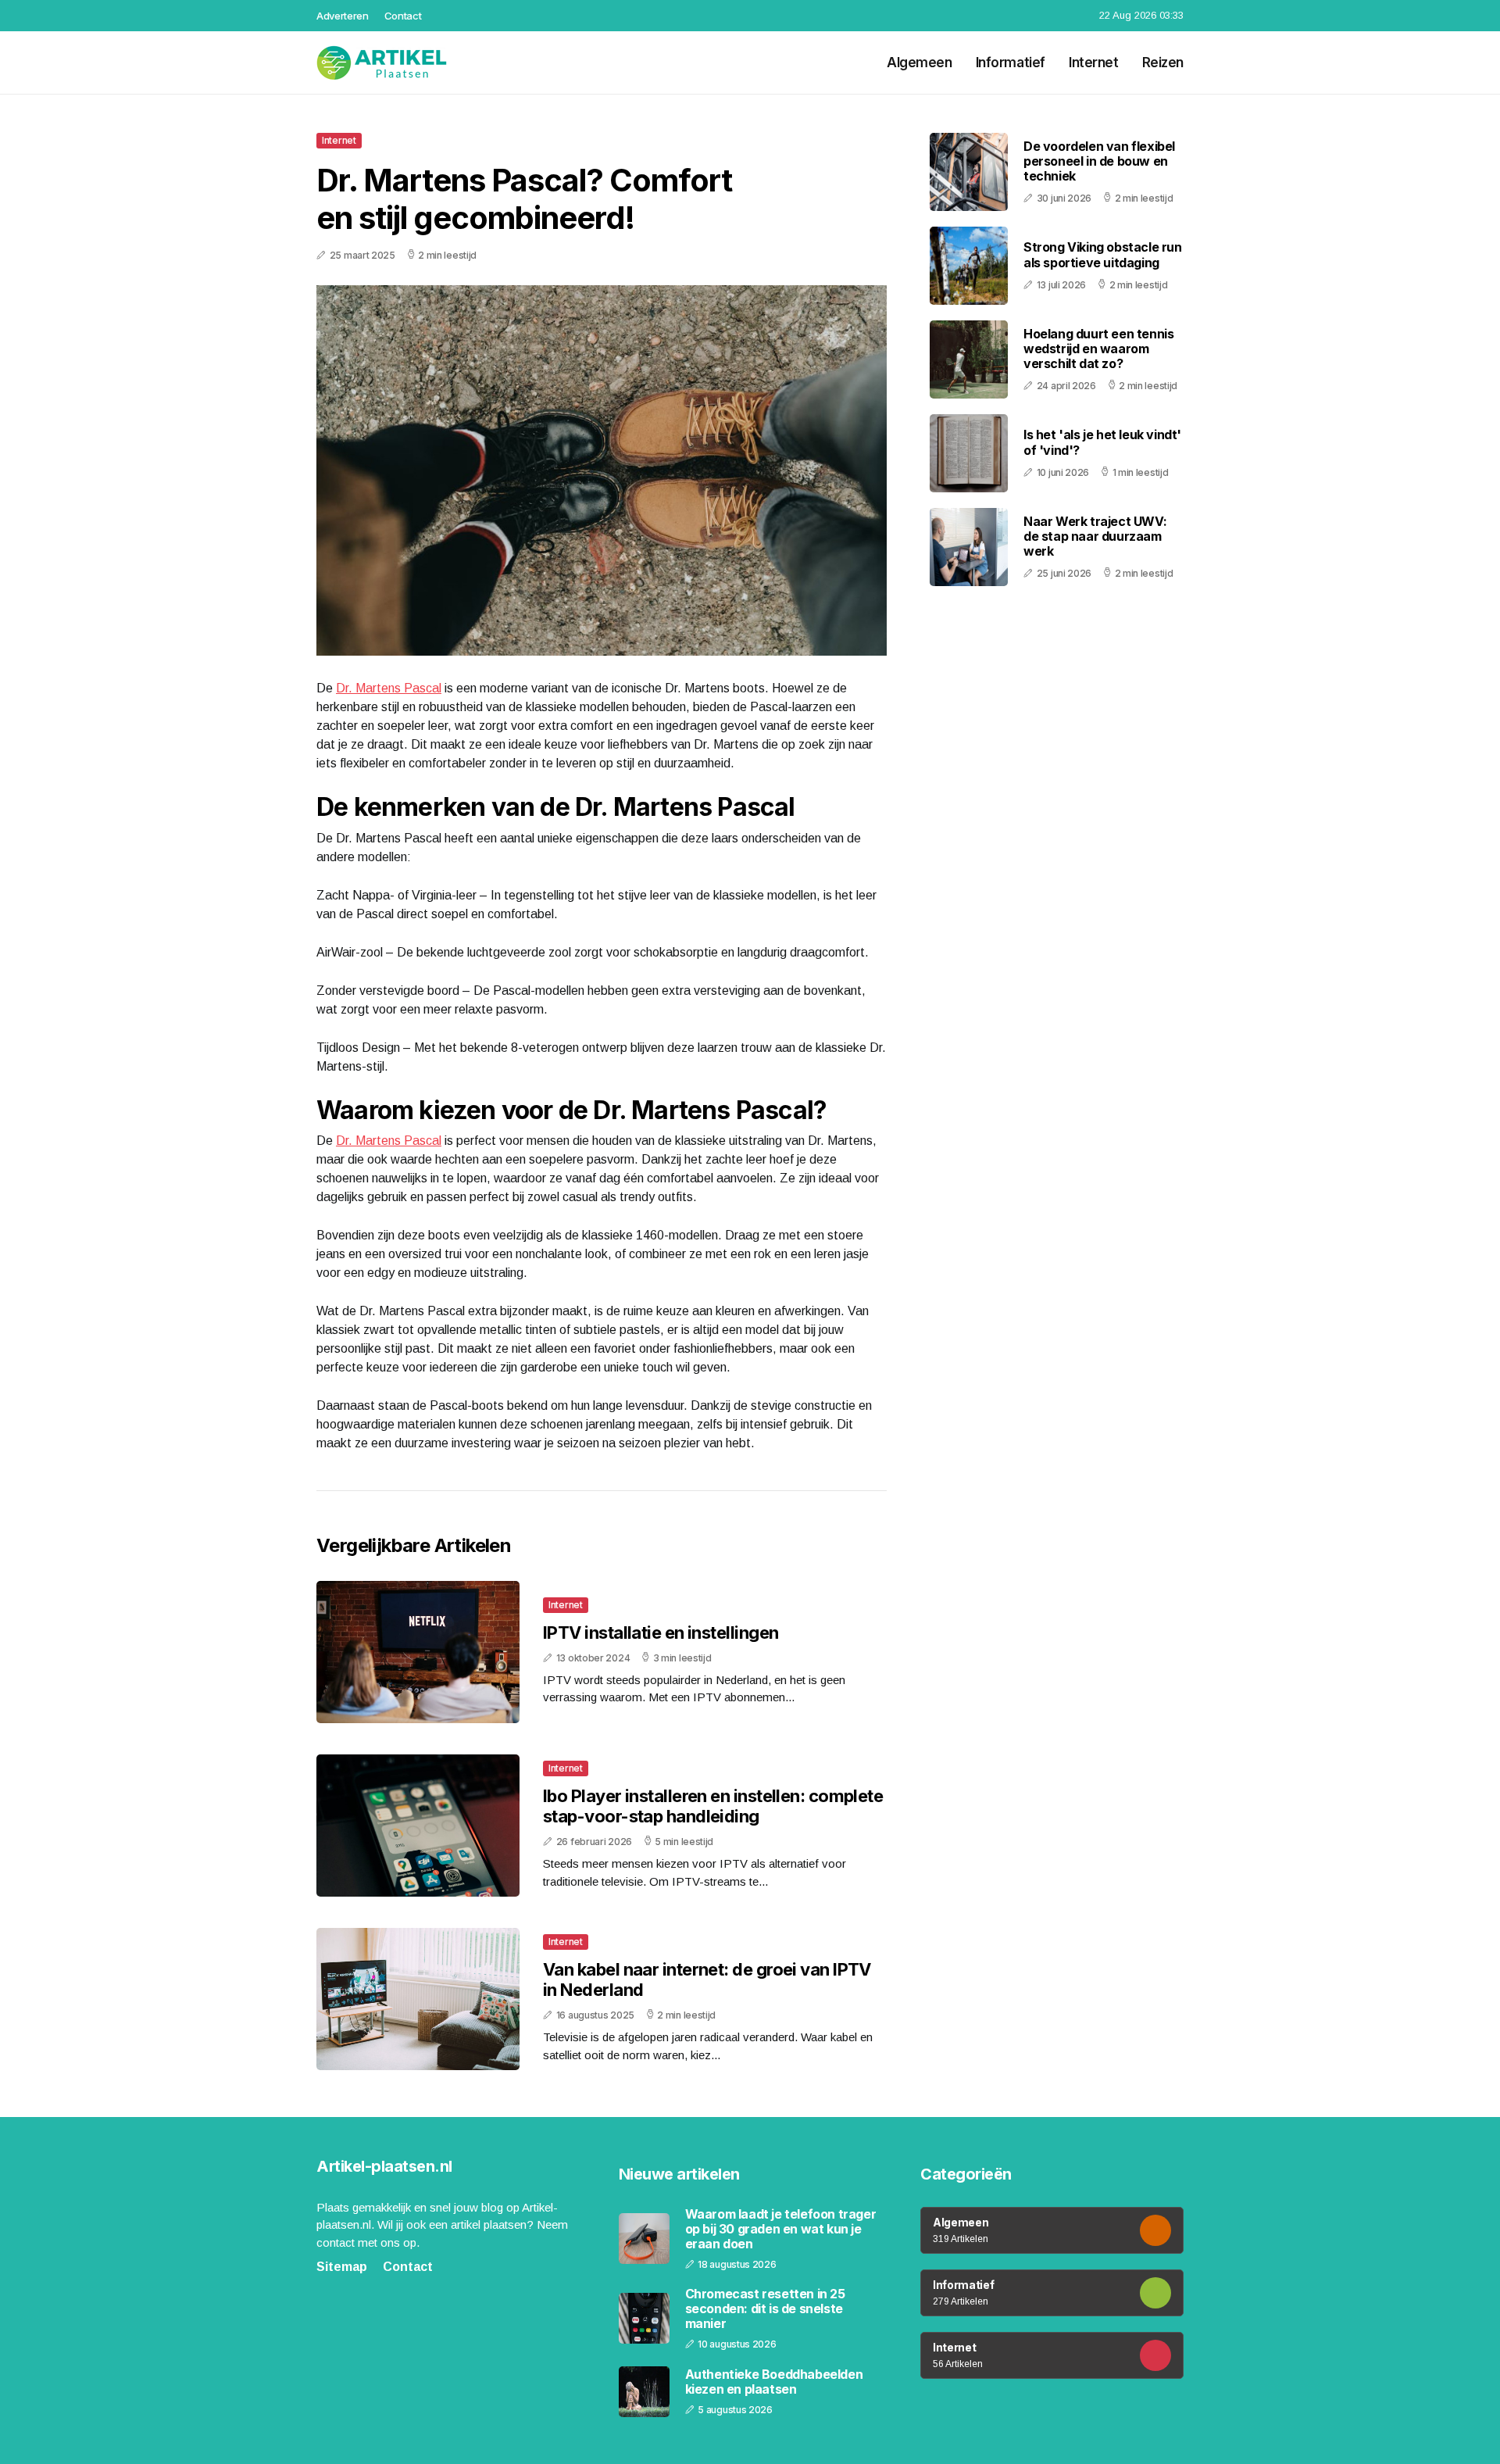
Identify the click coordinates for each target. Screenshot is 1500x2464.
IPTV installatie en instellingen (661, 1633)
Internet (1094, 63)
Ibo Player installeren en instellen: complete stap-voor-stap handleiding (713, 1806)
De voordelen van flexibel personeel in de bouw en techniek (1099, 161)
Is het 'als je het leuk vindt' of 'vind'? (1102, 443)
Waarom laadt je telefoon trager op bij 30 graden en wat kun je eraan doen (781, 2229)
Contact (403, 16)
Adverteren (343, 16)
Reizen (1163, 63)
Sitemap (342, 2267)
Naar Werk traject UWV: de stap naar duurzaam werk (1095, 536)
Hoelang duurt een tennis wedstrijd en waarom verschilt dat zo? (1098, 349)
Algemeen (920, 63)
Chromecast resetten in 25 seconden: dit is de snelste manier (765, 2309)
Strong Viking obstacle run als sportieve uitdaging (1103, 255)
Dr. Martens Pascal (389, 688)
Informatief (1011, 63)
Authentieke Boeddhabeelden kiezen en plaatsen (774, 2382)
